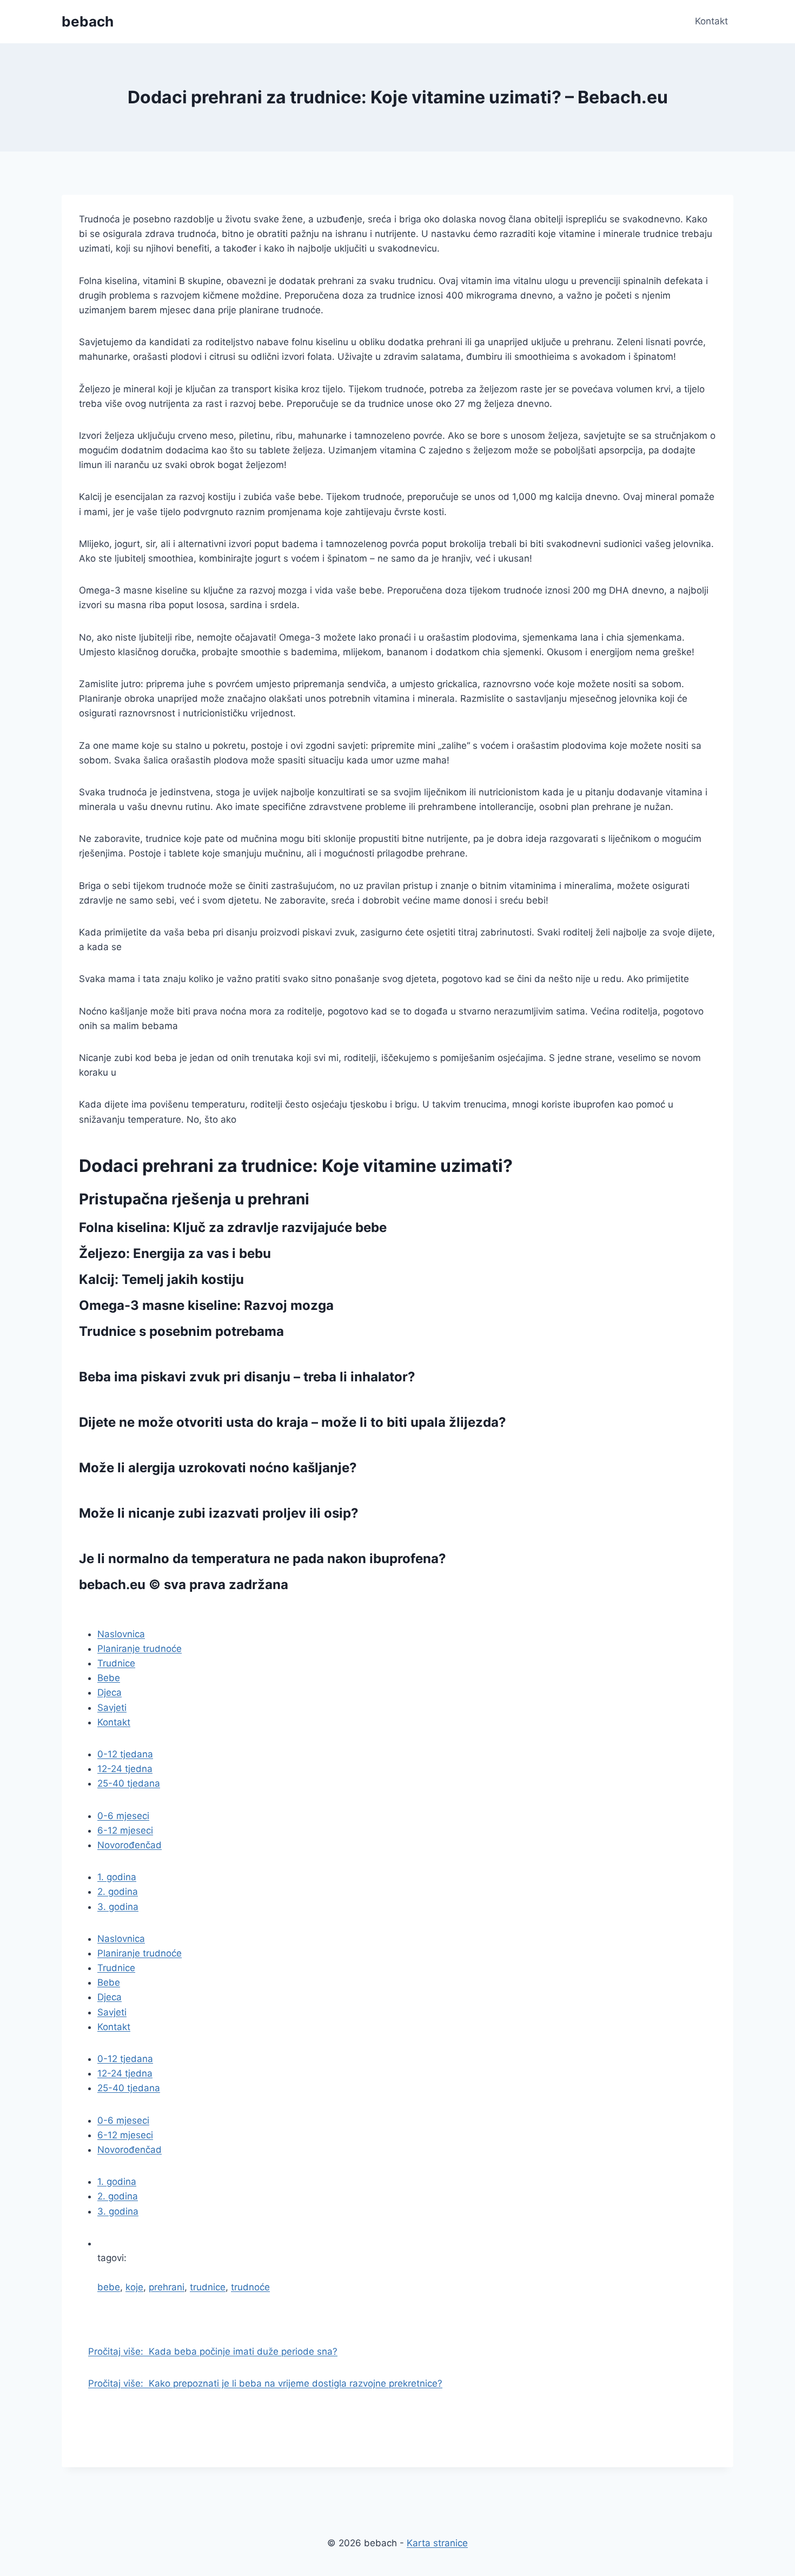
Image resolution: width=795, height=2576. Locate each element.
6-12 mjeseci (125, 1830)
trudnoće (250, 2287)
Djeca (110, 1692)
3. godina (118, 1907)
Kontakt (711, 21)
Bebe (109, 1678)
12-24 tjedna (125, 1769)
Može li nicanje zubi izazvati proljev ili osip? (219, 1513)
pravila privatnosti (137, 1610)
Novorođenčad (130, 1845)
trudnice (208, 2287)
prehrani (167, 2287)
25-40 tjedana (129, 1783)
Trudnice (116, 1663)
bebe (109, 2287)
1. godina (117, 1877)
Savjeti (112, 1708)
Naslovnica (121, 1634)
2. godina (118, 1892)
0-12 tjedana (125, 1754)
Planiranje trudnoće (140, 1649)
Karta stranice (437, 2543)
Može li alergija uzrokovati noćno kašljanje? (218, 1468)
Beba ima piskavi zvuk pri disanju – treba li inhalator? (247, 1377)
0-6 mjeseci (123, 1816)
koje (134, 2287)
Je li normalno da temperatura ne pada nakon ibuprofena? (263, 1559)
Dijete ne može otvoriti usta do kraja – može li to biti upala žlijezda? (293, 1422)
